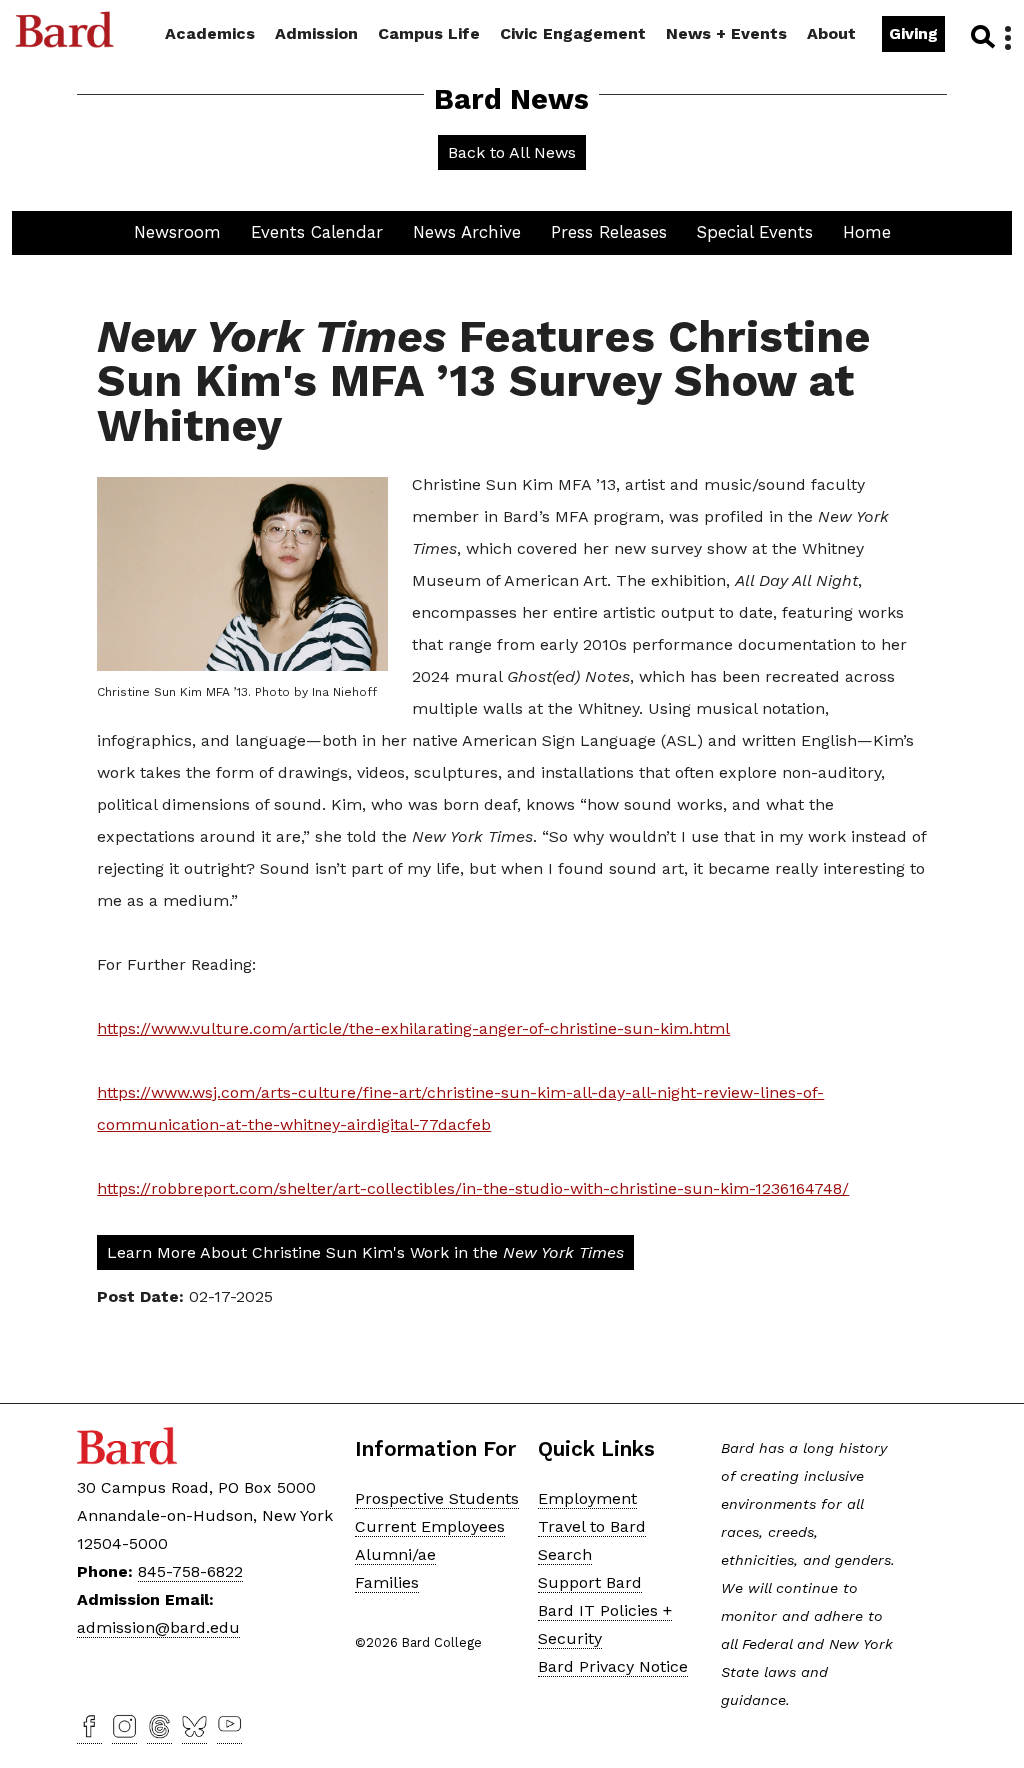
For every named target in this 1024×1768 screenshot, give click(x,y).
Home (867, 232)
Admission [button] (316, 33)
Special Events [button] (755, 232)
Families (387, 1582)
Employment (587, 1498)
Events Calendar (317, 232)
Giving (913, 33)
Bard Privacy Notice (613, 1666)
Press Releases (609, 232)
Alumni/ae (395, 1554)
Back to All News (512, 152)
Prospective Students (437, 1498)
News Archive (467, 232)
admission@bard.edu (158, 1627)
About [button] (831, 33)
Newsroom (177, 232)
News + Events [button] (726, 33)
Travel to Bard (592, 1526)
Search (981, 36)
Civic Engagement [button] (573, 33)
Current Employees (430, 1526)
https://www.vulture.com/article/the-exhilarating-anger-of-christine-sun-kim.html (413, 1028)
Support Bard (590, 1582)
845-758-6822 (190, 1571)
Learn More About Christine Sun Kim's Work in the (365, 1252)
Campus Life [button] (429, 33)
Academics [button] (210, 33)
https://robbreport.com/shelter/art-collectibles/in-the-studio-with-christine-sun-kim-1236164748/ (473, 1188)
